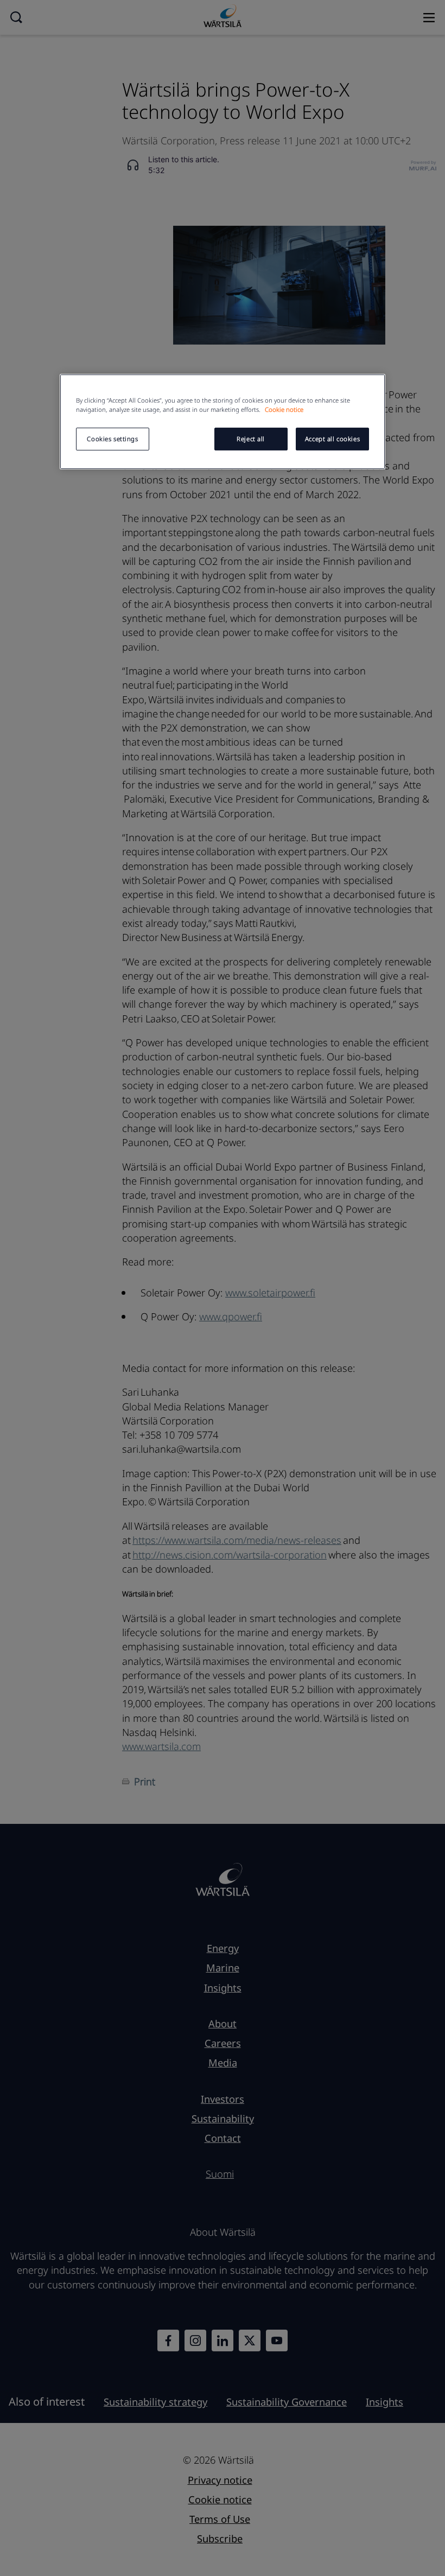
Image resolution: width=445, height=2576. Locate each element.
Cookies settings (112, 439)
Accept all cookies (332, 439)
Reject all (251, 439)
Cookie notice (284, 409)
